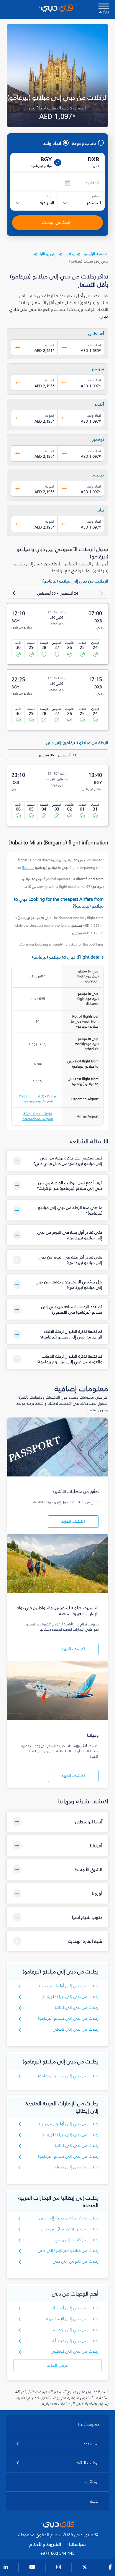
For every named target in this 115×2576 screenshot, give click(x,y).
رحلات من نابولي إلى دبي (76, 2261)
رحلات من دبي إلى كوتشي (75, 2351)
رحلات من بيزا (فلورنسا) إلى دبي (70, 2229)
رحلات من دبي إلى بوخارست (74, 2330)
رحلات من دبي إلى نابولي (76, 2029)
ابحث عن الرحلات (56, 223)
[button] (57, 1161)
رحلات (70, 254)
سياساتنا (77, 2544)
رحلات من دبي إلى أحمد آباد (74, 2308)
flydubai (28, 868)
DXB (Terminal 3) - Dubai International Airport (37, 1099)
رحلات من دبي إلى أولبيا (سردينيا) (69, 1986)
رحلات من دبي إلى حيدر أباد (75, 2341)
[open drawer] (104, 7)
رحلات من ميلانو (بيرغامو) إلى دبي (68, 2251)
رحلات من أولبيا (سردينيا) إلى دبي (69, 2218)
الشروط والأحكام (45, 2544)
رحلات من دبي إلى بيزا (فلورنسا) (70, 1997)
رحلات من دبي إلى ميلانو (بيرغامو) (68, 2018)
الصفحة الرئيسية (96, 254)
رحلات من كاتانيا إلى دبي (77, 2240)
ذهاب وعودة (84, 143)
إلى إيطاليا (48, 254)
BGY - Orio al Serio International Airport (38, 1116)
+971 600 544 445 (57, 2554)
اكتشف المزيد (73, 1521)
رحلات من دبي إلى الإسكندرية (72, 2319)
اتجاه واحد (52, 143)
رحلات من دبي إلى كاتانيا (77, 2008)
